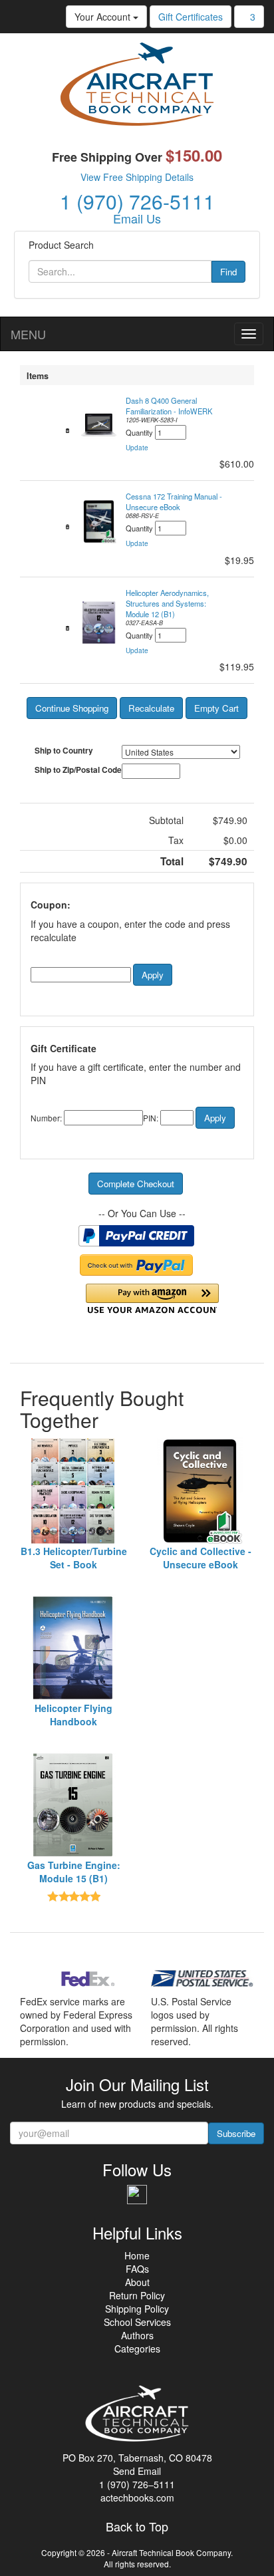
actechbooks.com (137, 2498)
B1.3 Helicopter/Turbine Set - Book (74, 1558)
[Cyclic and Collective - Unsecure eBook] (201, 1491)
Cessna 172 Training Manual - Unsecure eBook (174, 501)
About (137, 2282)
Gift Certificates (191, 17)
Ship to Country (64, 751)
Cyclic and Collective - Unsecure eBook (201, 1558)
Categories (137, 2349)
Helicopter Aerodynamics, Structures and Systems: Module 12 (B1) (167, 603)
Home (137, 2255)
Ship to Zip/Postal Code (78, 770)
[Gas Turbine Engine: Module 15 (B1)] (73, 1805)
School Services (137, 2322)
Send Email (137, 2471)
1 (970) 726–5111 (137, 2484)
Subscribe (236, 2133)
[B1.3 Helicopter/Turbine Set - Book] (73, 1491)
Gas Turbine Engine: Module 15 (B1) (74, 1872)
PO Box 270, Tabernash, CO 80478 (137, 2458)
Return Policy (137, 2295)
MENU (28, 334)
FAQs (137, 2269)
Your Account (104, 17)
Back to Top (137, 2527)
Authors (137, 2335)
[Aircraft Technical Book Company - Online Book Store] (137, 87)
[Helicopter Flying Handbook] (73, 1648)
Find (228, 272)
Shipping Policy (137, 2309)
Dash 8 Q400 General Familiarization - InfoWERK (169, 406)
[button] (137, 448)
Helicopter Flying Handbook (73, 1715)
